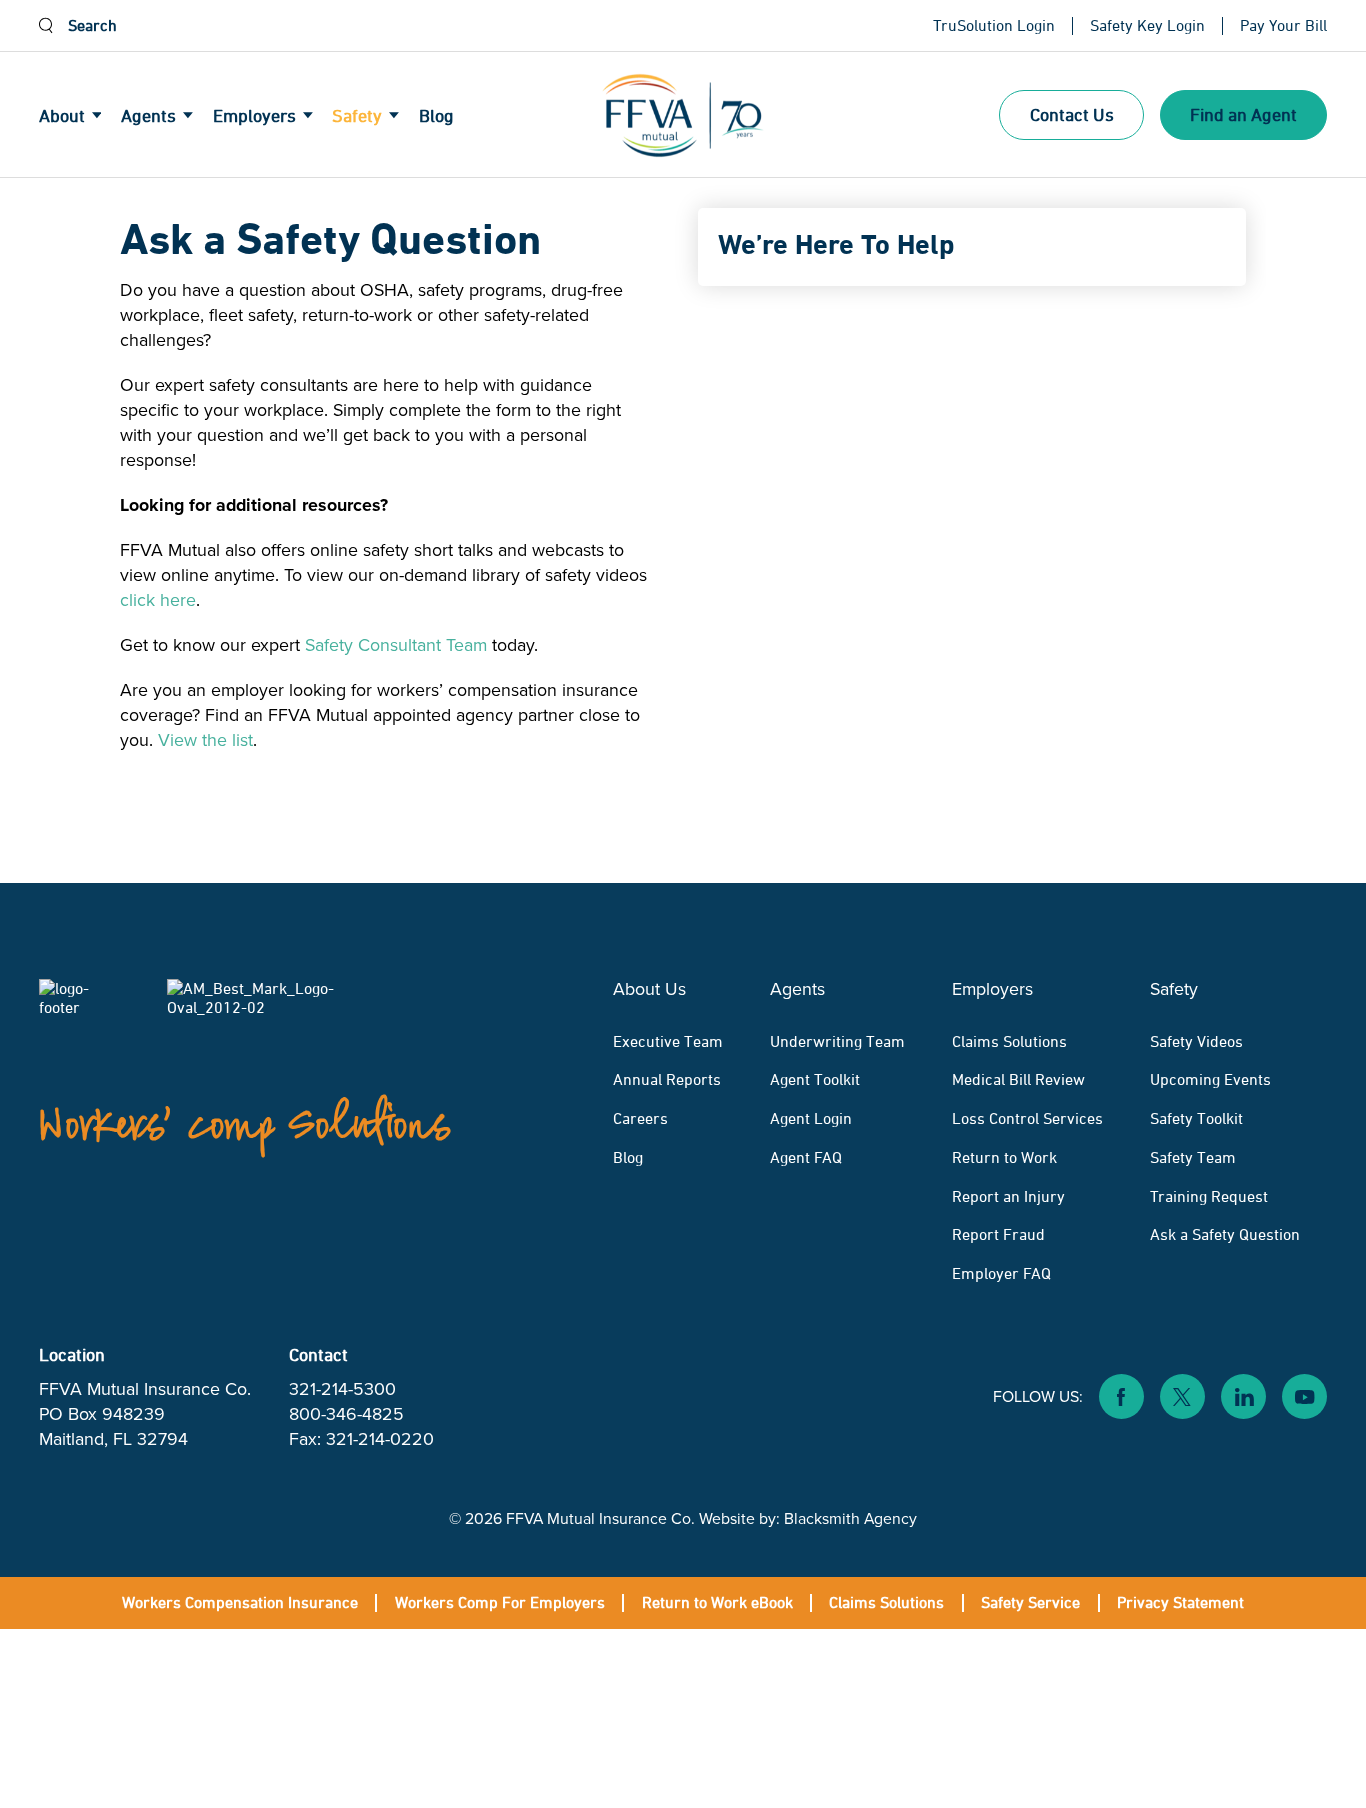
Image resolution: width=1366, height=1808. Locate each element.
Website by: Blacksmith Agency (808, 1518)
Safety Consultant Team (396, 645)
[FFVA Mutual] (683, 115)
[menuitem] (80, 116)
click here (158, 600)
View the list (205, 740)
